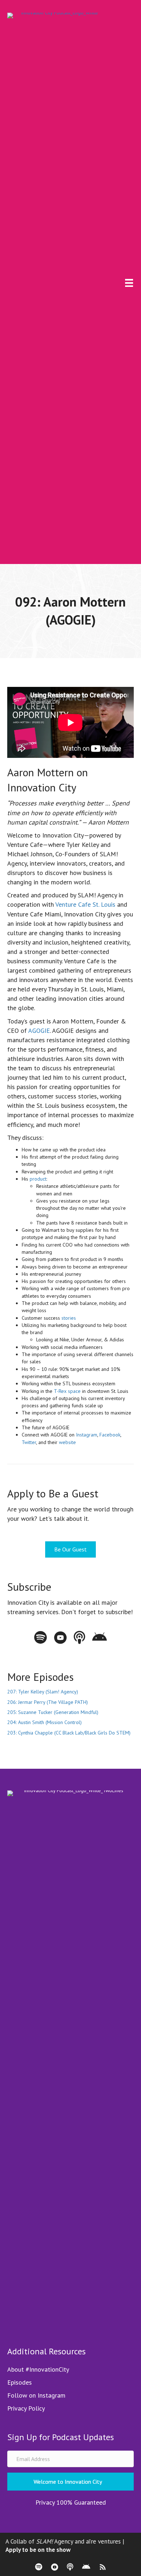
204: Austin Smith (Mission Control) (44, 1722)
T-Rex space (67, 1391)
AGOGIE (39, 1031)
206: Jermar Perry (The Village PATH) (48, 1702)
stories (69, 1318)
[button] (70, 2482)
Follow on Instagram (36, 2395)
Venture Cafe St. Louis (85, 904)
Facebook (110, 1435)
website (67, 1442)
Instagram (87, 1435)
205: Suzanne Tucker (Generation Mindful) (53, 1712)
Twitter (29, 1442)
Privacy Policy (26, 2408)
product (38, 1179)
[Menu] (129, 283)
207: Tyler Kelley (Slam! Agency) (43, 1692)
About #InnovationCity (38, 2369)
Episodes (20, 2382)
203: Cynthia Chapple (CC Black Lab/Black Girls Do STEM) (69, 1733)
